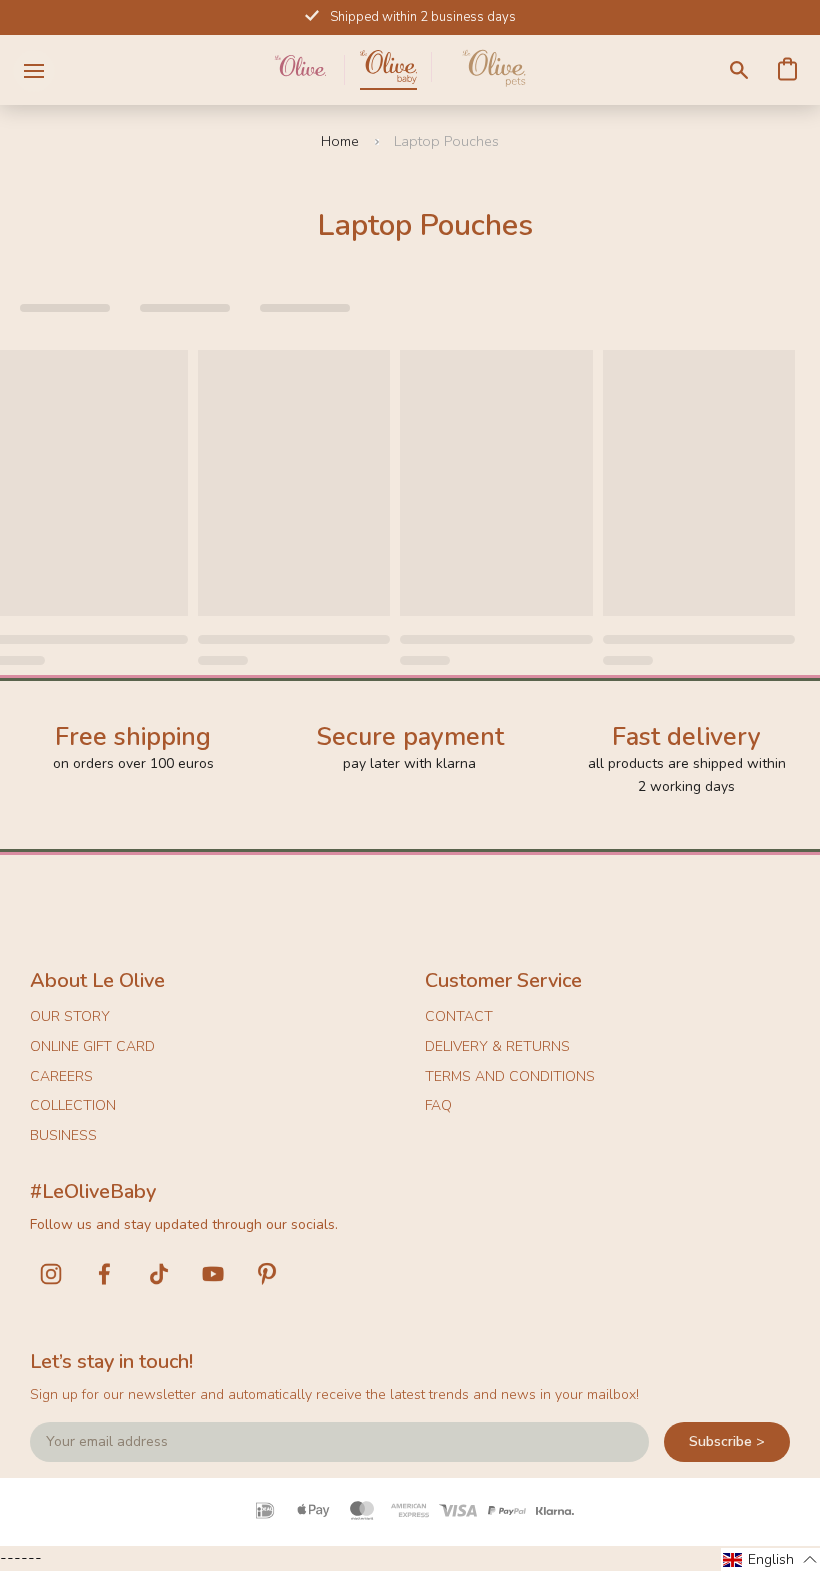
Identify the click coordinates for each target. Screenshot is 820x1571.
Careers (61, 1076)
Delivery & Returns (497, 1046)
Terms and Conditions (510, 1076)
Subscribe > (727, 1441)
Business (63, 1135)
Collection (73, 1105)
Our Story (70, 1016)
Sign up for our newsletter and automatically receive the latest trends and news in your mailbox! (334, 1394)
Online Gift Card (92, 1046)
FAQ (438, 1105)
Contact (459, 1016)
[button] (770, 1559)
